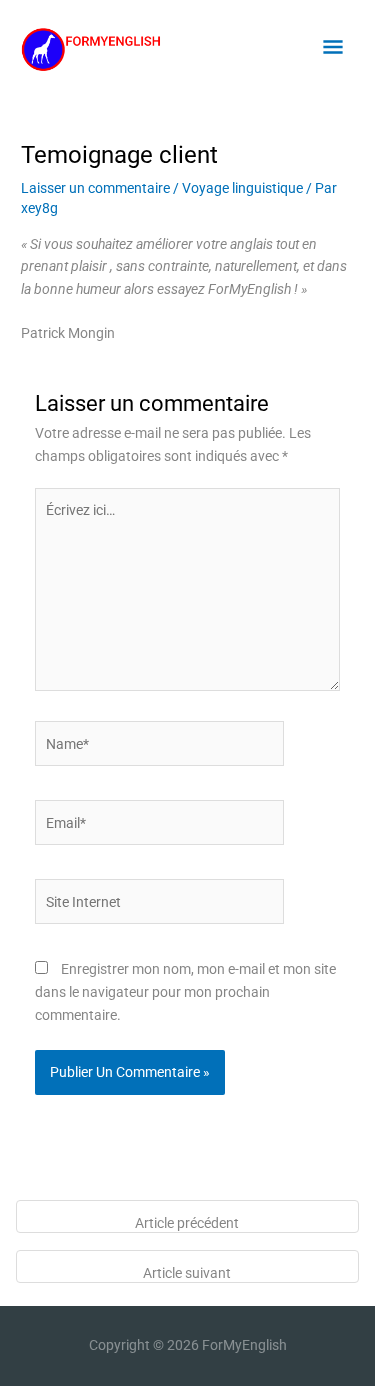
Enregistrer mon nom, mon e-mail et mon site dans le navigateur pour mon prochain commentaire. (185, 991)
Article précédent (187, 1223)
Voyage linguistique (242, 188)
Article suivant (187, 1273)
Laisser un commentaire (95, 188)
